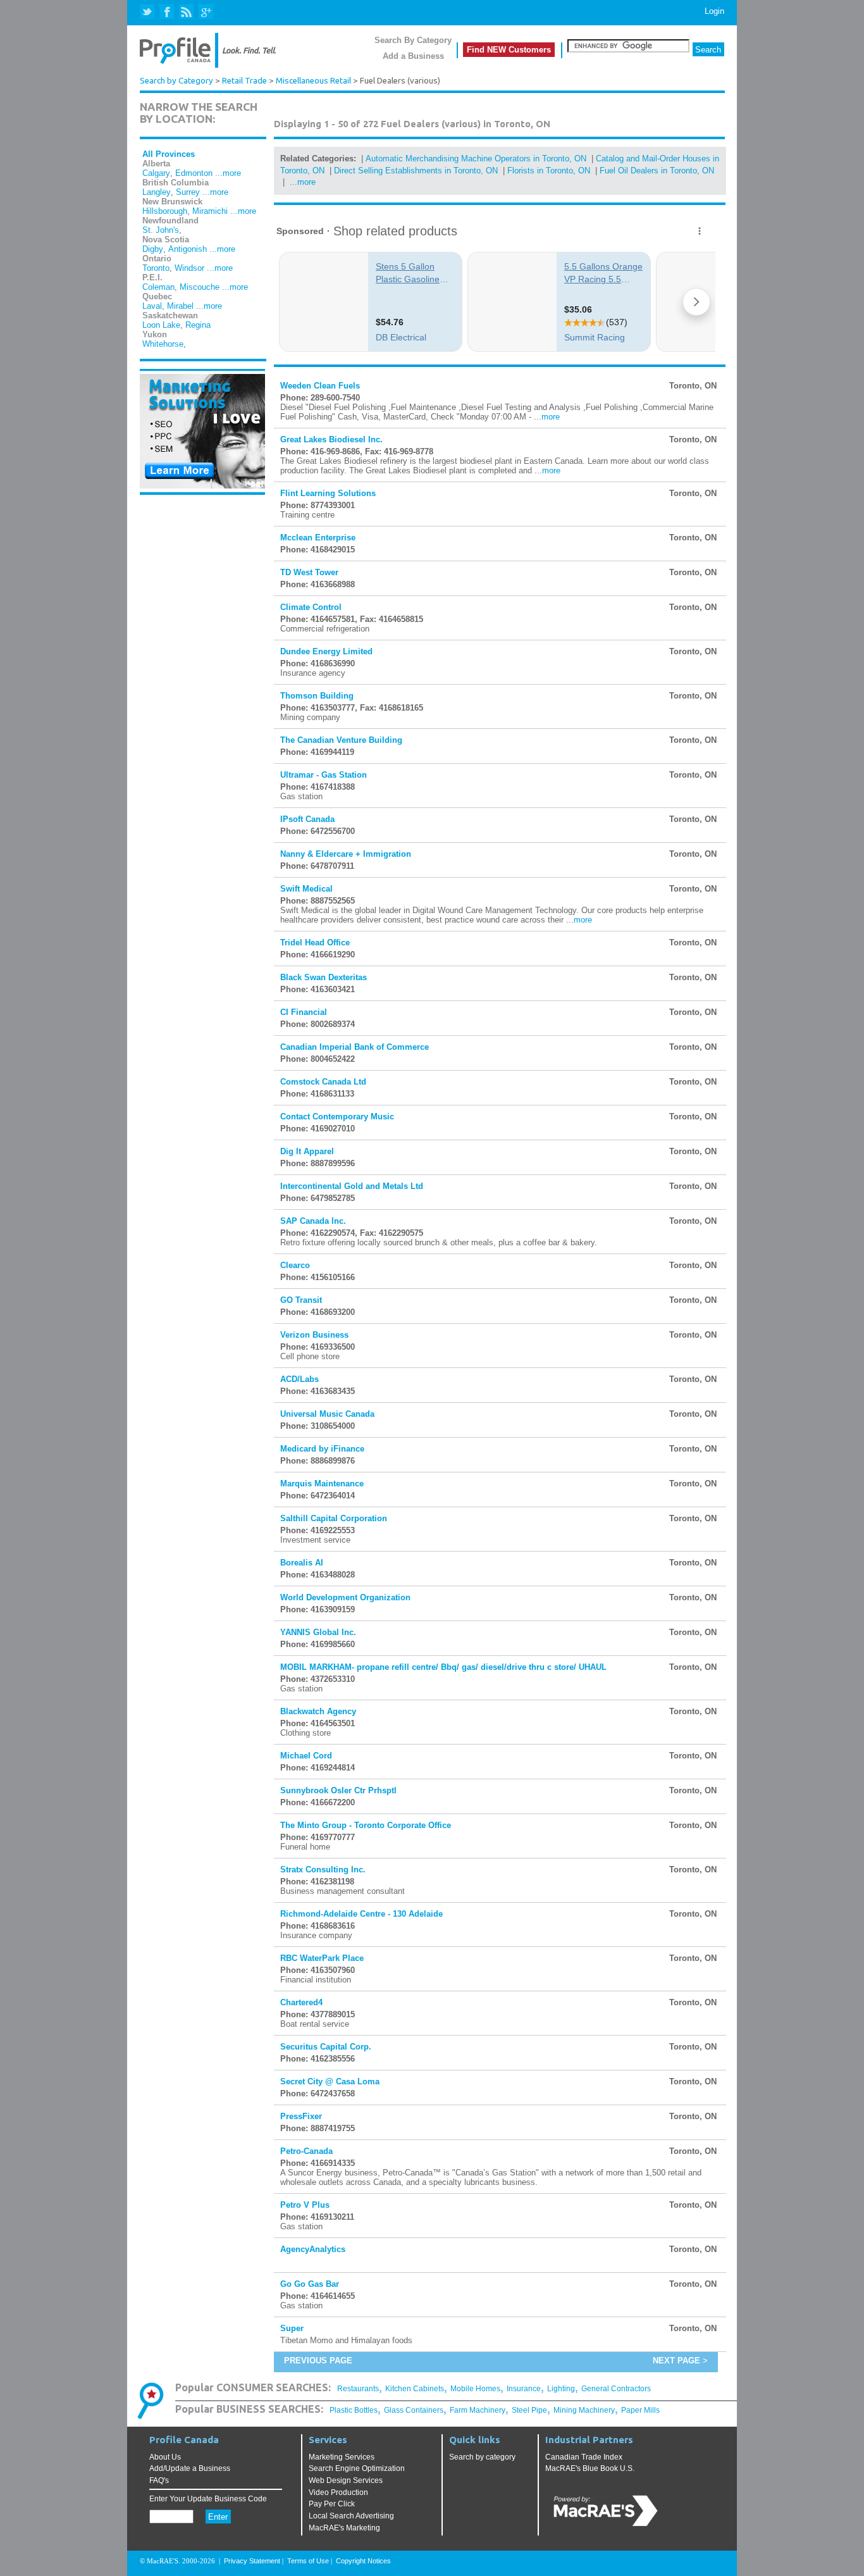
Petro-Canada (306, 2151)
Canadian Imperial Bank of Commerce (355, 1047)
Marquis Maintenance (322, 1484)
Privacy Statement (252, 2561)
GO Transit (301, 1300)
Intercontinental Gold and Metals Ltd (352, 1186)
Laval (152, 306)
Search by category (482, 2457)
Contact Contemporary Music (337, 1117)
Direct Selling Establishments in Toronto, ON (416, 171)
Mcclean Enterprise (318, 538)
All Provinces (169, 154)
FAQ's (159, 2480)
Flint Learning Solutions (328, 493)
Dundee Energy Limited (326, 651)
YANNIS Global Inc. (318, 1632)
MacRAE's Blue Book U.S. (590, 2468)
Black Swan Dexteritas (324, 977)
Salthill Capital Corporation (334, 1518)
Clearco (295, 1265)
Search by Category (176, 81)
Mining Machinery (584, 2410)
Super (292, 2328)
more (551, 417)
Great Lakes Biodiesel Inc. (331, 439)
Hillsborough (165, 211)
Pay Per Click (332, 2504)
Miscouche (200, 287)
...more (228, 173)
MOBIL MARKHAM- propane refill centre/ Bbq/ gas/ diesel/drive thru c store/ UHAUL (443, 1667)
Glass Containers (414, 2410)
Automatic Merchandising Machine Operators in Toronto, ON (476, 159)
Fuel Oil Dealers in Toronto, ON (657, 171)
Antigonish (188, 249)
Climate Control (311, 607)
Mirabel (180, 306)
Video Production (338, 2492)
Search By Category (413, 40)
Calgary (156, 173)
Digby (153, 249)
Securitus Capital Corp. (326, 2047)
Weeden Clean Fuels (320, 386)
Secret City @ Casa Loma (330, 2081)
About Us (165, 2457)
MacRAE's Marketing (344, 2528)
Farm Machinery (478, 2410)
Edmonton (194, 173)
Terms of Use (308, 2561)
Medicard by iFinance (322, 1449)
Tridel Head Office (315, 943)
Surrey (188, 192)
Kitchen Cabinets (415, 2389)
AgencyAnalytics (313, 2249)
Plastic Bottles (354, 2410)
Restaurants (358, 2389)
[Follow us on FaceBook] (167, 12)
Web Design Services (346, 2480)
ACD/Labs (299, 1379)
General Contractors (616, 2389)
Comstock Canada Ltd (323, 1082)
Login (714, 11)
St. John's (161, 230)
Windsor (189, 268)
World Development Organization (345, 1597)
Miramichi (210, 211)
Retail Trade (244, 81)
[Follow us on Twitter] (148, 12)
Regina (198, 325)
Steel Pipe (529, 2410)
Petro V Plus (305, 2205)
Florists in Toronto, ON (549, 171)
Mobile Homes (475, 2389)
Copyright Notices (363, 2561)
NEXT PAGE (676, 2361)
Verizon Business (314, 1335)
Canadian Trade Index (584, 2457)
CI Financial (304, 1012)
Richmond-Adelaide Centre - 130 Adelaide (361, 1914)
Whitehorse (163, 344)
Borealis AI (302, 1563)
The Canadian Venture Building (341, 740)
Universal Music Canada (327, 1414)
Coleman (158, 287)
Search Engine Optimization (357, 2468)
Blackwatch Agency (318, 1711)
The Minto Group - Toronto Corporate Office (366, 1825)
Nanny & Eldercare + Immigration (346, 854)
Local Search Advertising (351, 2516)
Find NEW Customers (509, 50)
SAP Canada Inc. (313, 1221)
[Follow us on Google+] (205, 12)
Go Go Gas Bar (310, 2284)
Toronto (156, 268)
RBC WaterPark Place (322, 1958)
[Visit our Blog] (186, 12)
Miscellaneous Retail (313, 81)
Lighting (561, 2389)
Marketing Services (342, 2457)
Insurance (524, 2389)
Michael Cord (306, 1756)
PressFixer (301, 2116)
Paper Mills (640, 2410)
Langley (157, 192)
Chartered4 (301, 2002)
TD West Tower (309, 572)
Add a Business (413, 56)
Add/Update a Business (190, 2468)
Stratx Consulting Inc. (323, 1870)
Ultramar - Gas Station (324, 775)
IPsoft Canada (307, 819)
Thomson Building (317, 696)
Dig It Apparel (307, 1151)
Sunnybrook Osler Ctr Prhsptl (338, 1790)
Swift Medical (306, 889)
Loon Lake (161, 325)
